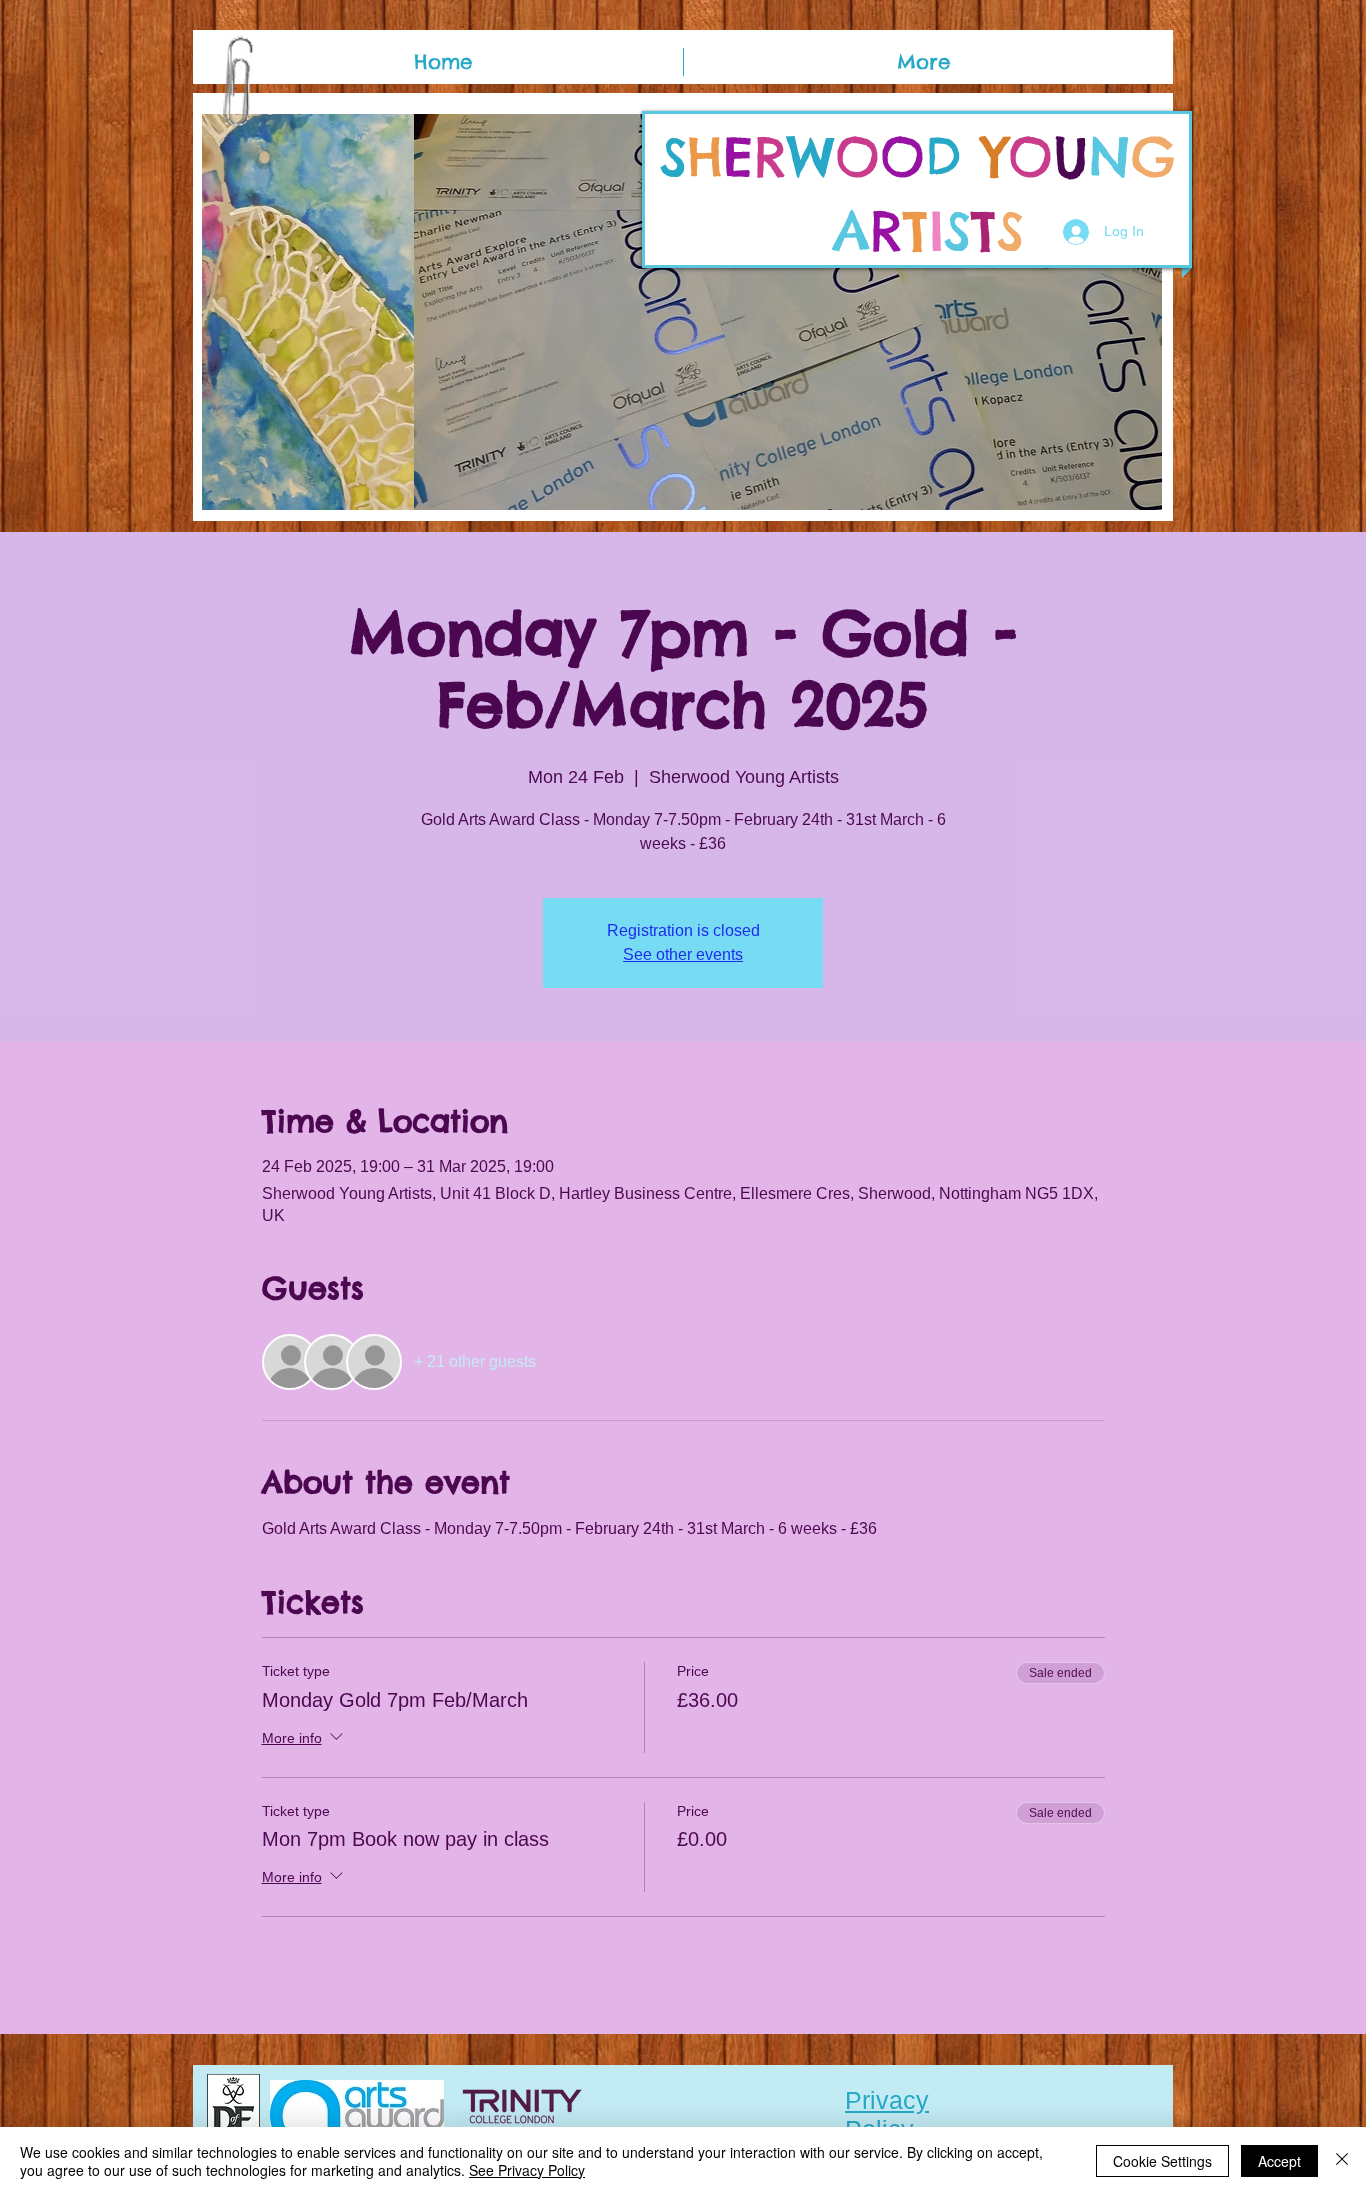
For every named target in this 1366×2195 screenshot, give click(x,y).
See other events (683, 954)
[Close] (1342, 2161)
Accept (1279, 2161)
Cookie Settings (1162, 2161)
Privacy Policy (887, 2114)
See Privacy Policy (527, 2170)
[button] (682, 312)
